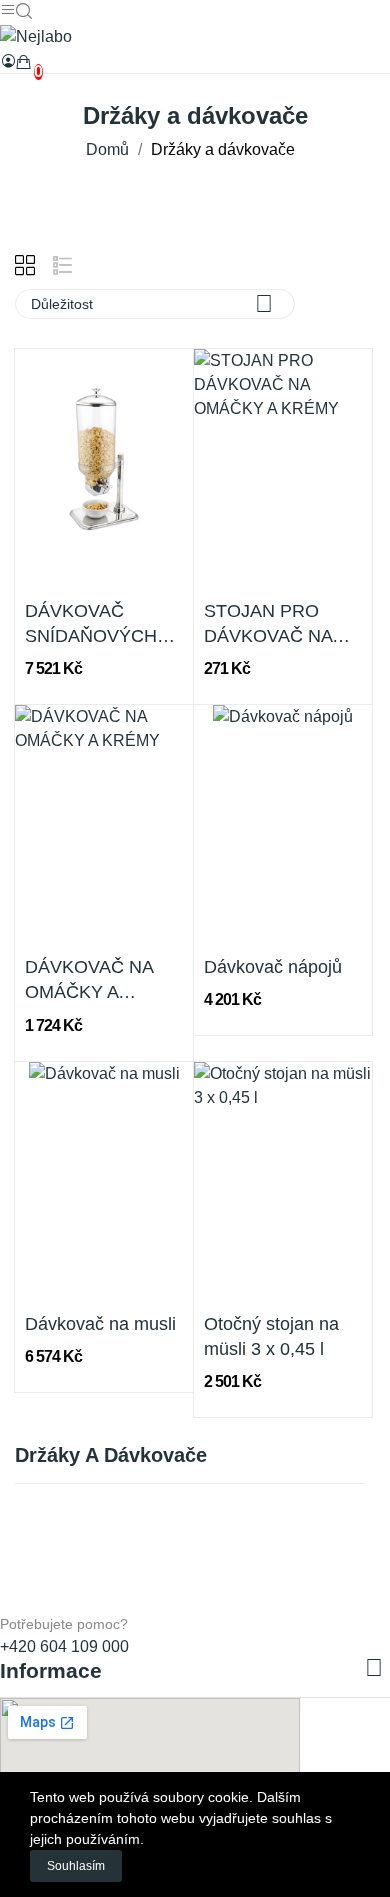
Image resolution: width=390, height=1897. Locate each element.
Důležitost (152, 303)
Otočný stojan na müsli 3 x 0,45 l (271, 1336)
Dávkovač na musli (100, 1324)
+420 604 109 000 (64, 1646)
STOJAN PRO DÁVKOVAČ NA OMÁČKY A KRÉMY (268, 625)
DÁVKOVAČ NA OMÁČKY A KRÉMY (89, 981)
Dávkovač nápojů (273, 967)
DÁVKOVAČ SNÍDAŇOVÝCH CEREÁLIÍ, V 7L (91, 625)
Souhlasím (76, 1866)
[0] (24, 62)
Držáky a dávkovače (111, 1455)
